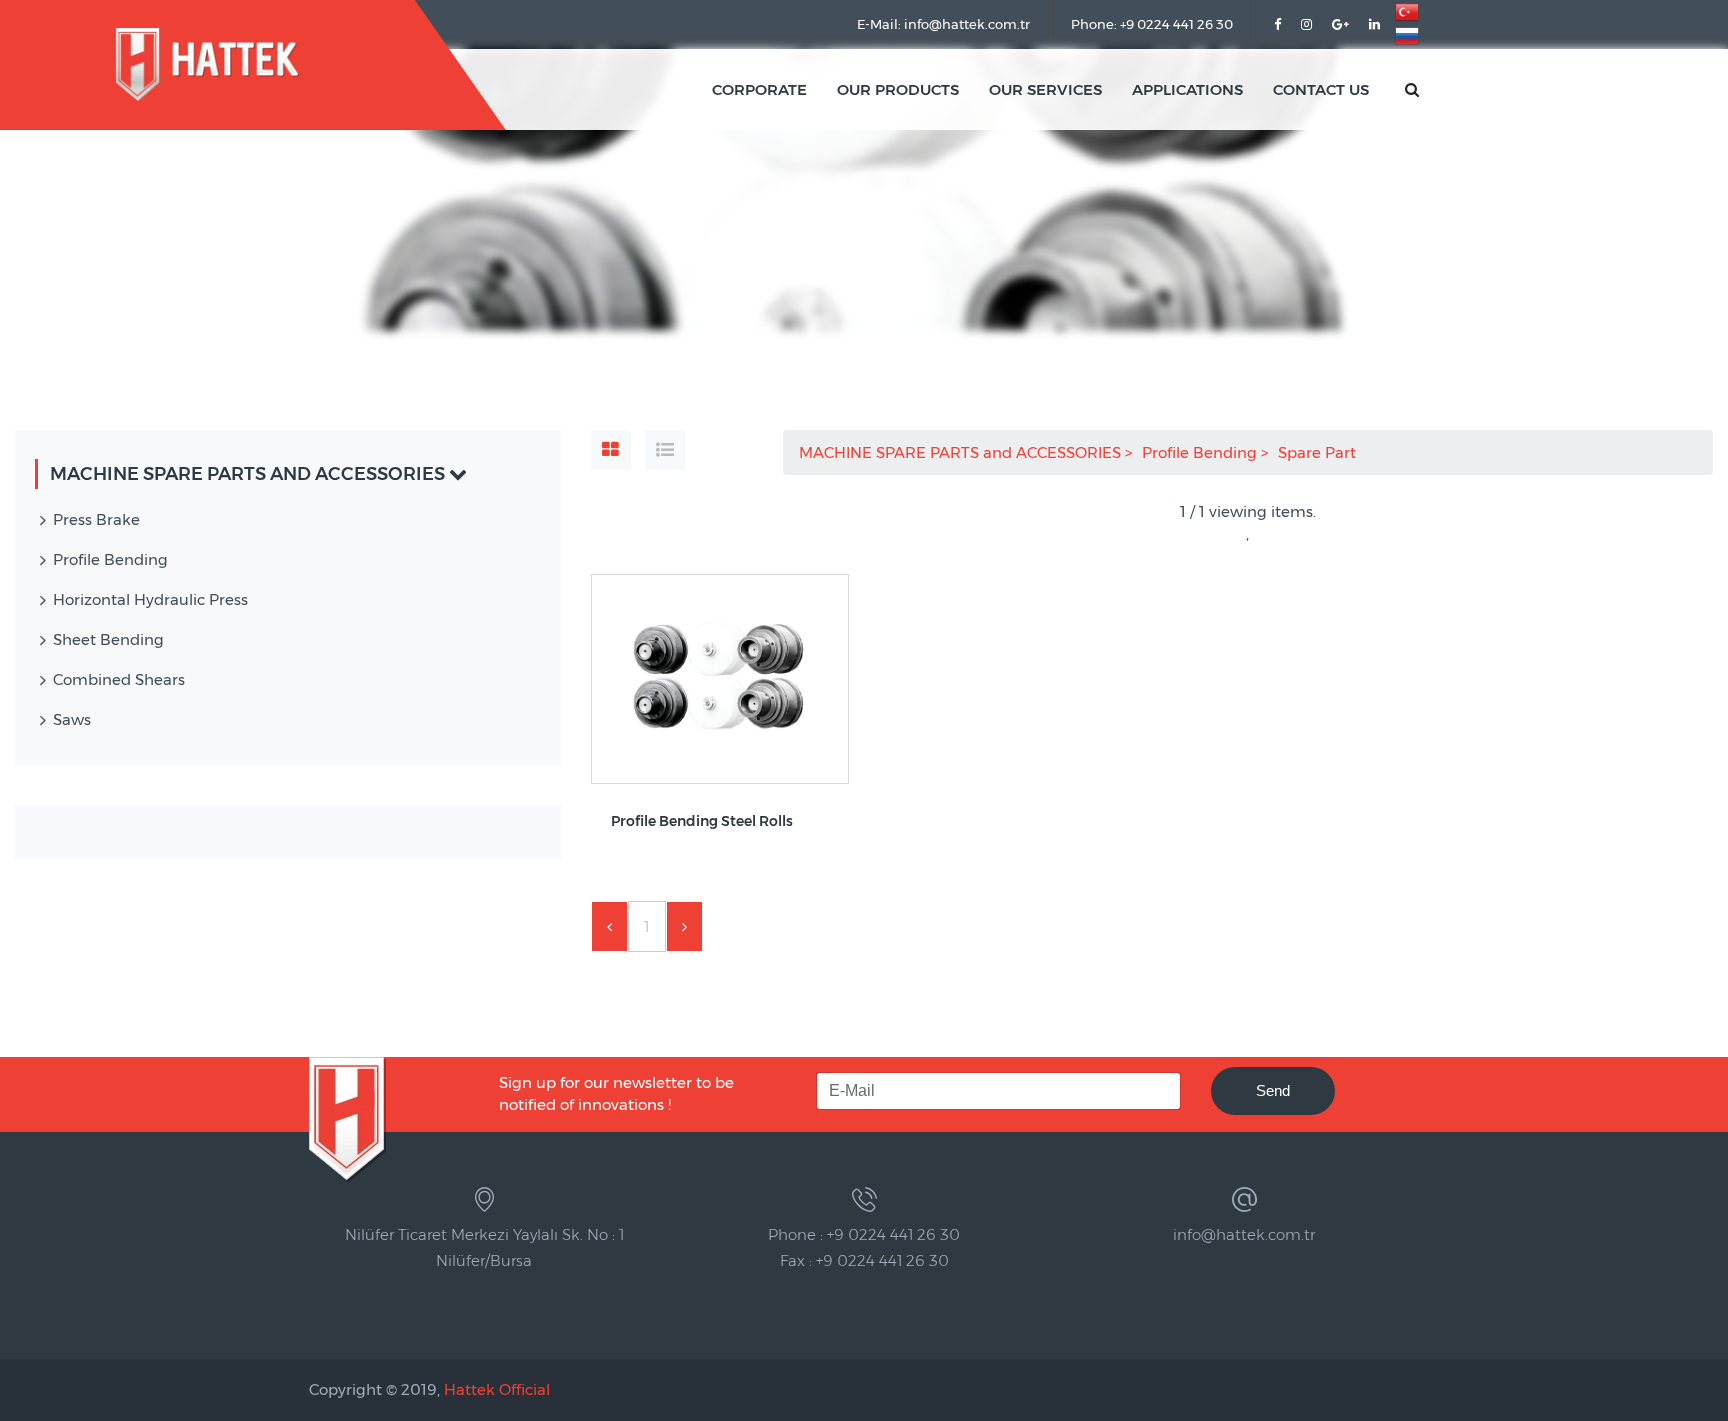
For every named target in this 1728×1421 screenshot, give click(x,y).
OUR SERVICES (1045, 89)
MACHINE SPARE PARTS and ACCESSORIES (962, 452)
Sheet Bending (108, 639)
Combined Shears (119, 679)
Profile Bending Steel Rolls (702, 821)
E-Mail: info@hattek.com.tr (943, 24)
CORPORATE (759, 89)
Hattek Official (497, 1389)
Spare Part (1319, 452)
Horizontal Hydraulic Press (150, 599)
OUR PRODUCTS (898, 89)
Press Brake (96, 519)
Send (1273, 1090)
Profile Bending (1201, 452)
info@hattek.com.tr (1244, 1234)
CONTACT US (1321, 89)
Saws (72, 719)
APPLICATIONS (1187, 89)
